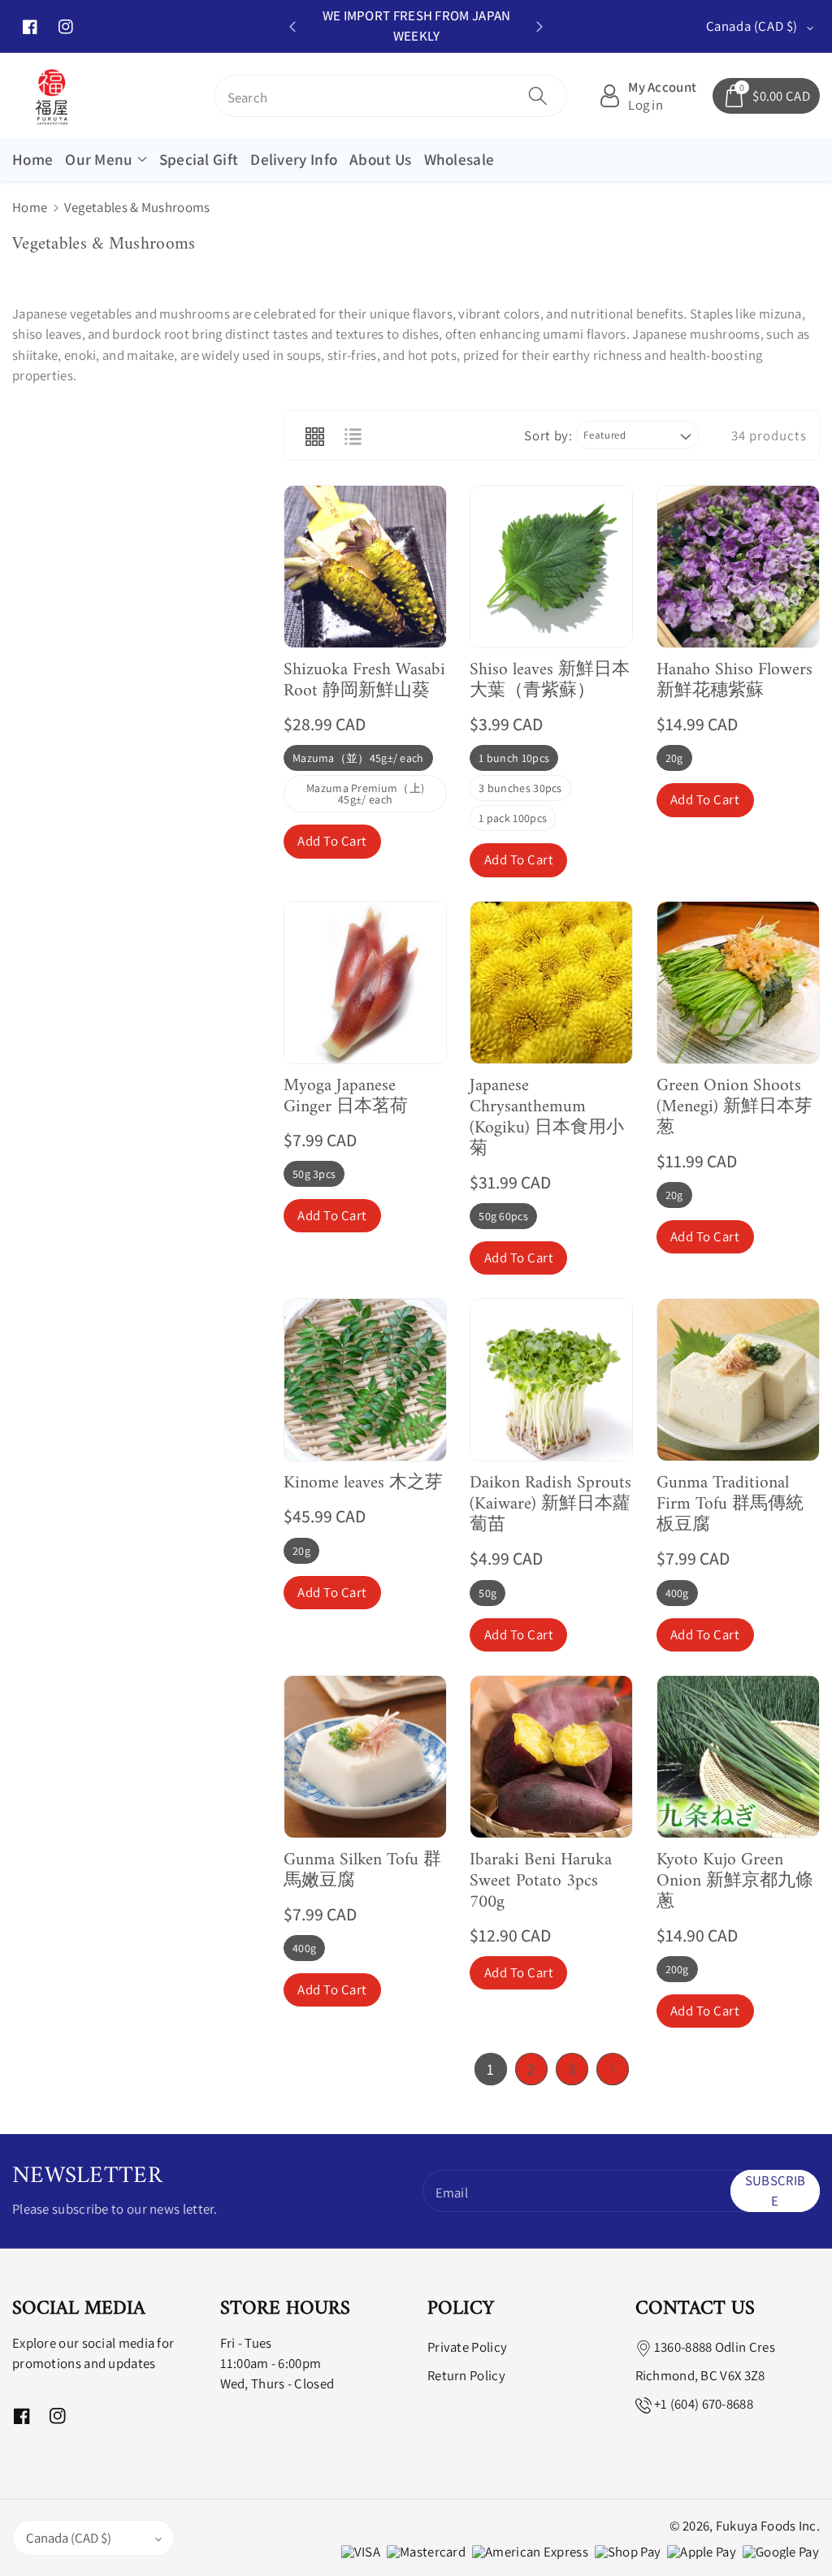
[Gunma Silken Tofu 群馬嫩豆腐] (365, 1757)
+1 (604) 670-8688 (704, 2404)
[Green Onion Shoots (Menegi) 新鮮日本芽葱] (738, 983)
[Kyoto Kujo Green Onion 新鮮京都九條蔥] (738, 1757)
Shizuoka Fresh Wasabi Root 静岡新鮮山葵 (364, 681)
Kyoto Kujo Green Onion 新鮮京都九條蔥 (735, 1881)
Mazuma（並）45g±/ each (358, 758)
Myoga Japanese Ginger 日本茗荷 (346, 1097)
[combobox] (391, 96)
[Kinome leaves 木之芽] (365, 1380)
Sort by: (548, 435)
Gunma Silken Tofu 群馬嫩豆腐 (362, 1871)
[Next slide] (539, 27)
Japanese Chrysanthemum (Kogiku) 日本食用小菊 (547, 1118)
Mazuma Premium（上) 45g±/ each (365, 794)
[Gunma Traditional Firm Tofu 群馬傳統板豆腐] (738, 1380)
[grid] (314, 435)
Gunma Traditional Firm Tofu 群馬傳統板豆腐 (730, 1504)
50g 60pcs (503, 1216)
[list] (353, 435)
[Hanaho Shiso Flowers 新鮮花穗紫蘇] (738, 567)
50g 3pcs (314, 1174)
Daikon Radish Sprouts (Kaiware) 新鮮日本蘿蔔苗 (550, 1504)
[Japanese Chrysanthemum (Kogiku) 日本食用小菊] (551, 983)
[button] (106, 160)
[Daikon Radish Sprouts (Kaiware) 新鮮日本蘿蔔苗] (551, 1380)
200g (677, 1969)
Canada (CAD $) (69, 2538)
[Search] (538, 96)
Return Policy (466, 2375)
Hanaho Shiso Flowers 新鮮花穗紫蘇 (734, 681)
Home (30, 207)
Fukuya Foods (756, 2526)
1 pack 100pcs (513, 818)
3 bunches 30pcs (520, 788)
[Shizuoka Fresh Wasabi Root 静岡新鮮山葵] (365, 567)
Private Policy (467, 2347)
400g (677, 1593)
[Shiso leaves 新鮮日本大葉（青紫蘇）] (551, 567)
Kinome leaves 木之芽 (363, 1483)
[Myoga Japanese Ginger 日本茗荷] (365, 983)
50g (487, 1593)
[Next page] (613, 2069)
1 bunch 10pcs (514, 758)
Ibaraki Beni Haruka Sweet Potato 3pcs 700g (541, 1881)
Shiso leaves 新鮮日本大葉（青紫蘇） (550, 681)
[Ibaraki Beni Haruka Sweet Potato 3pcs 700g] (551, 1757)
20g (674, 758)
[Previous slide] (292, 27)
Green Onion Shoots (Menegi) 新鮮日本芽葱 (734, 1107)
